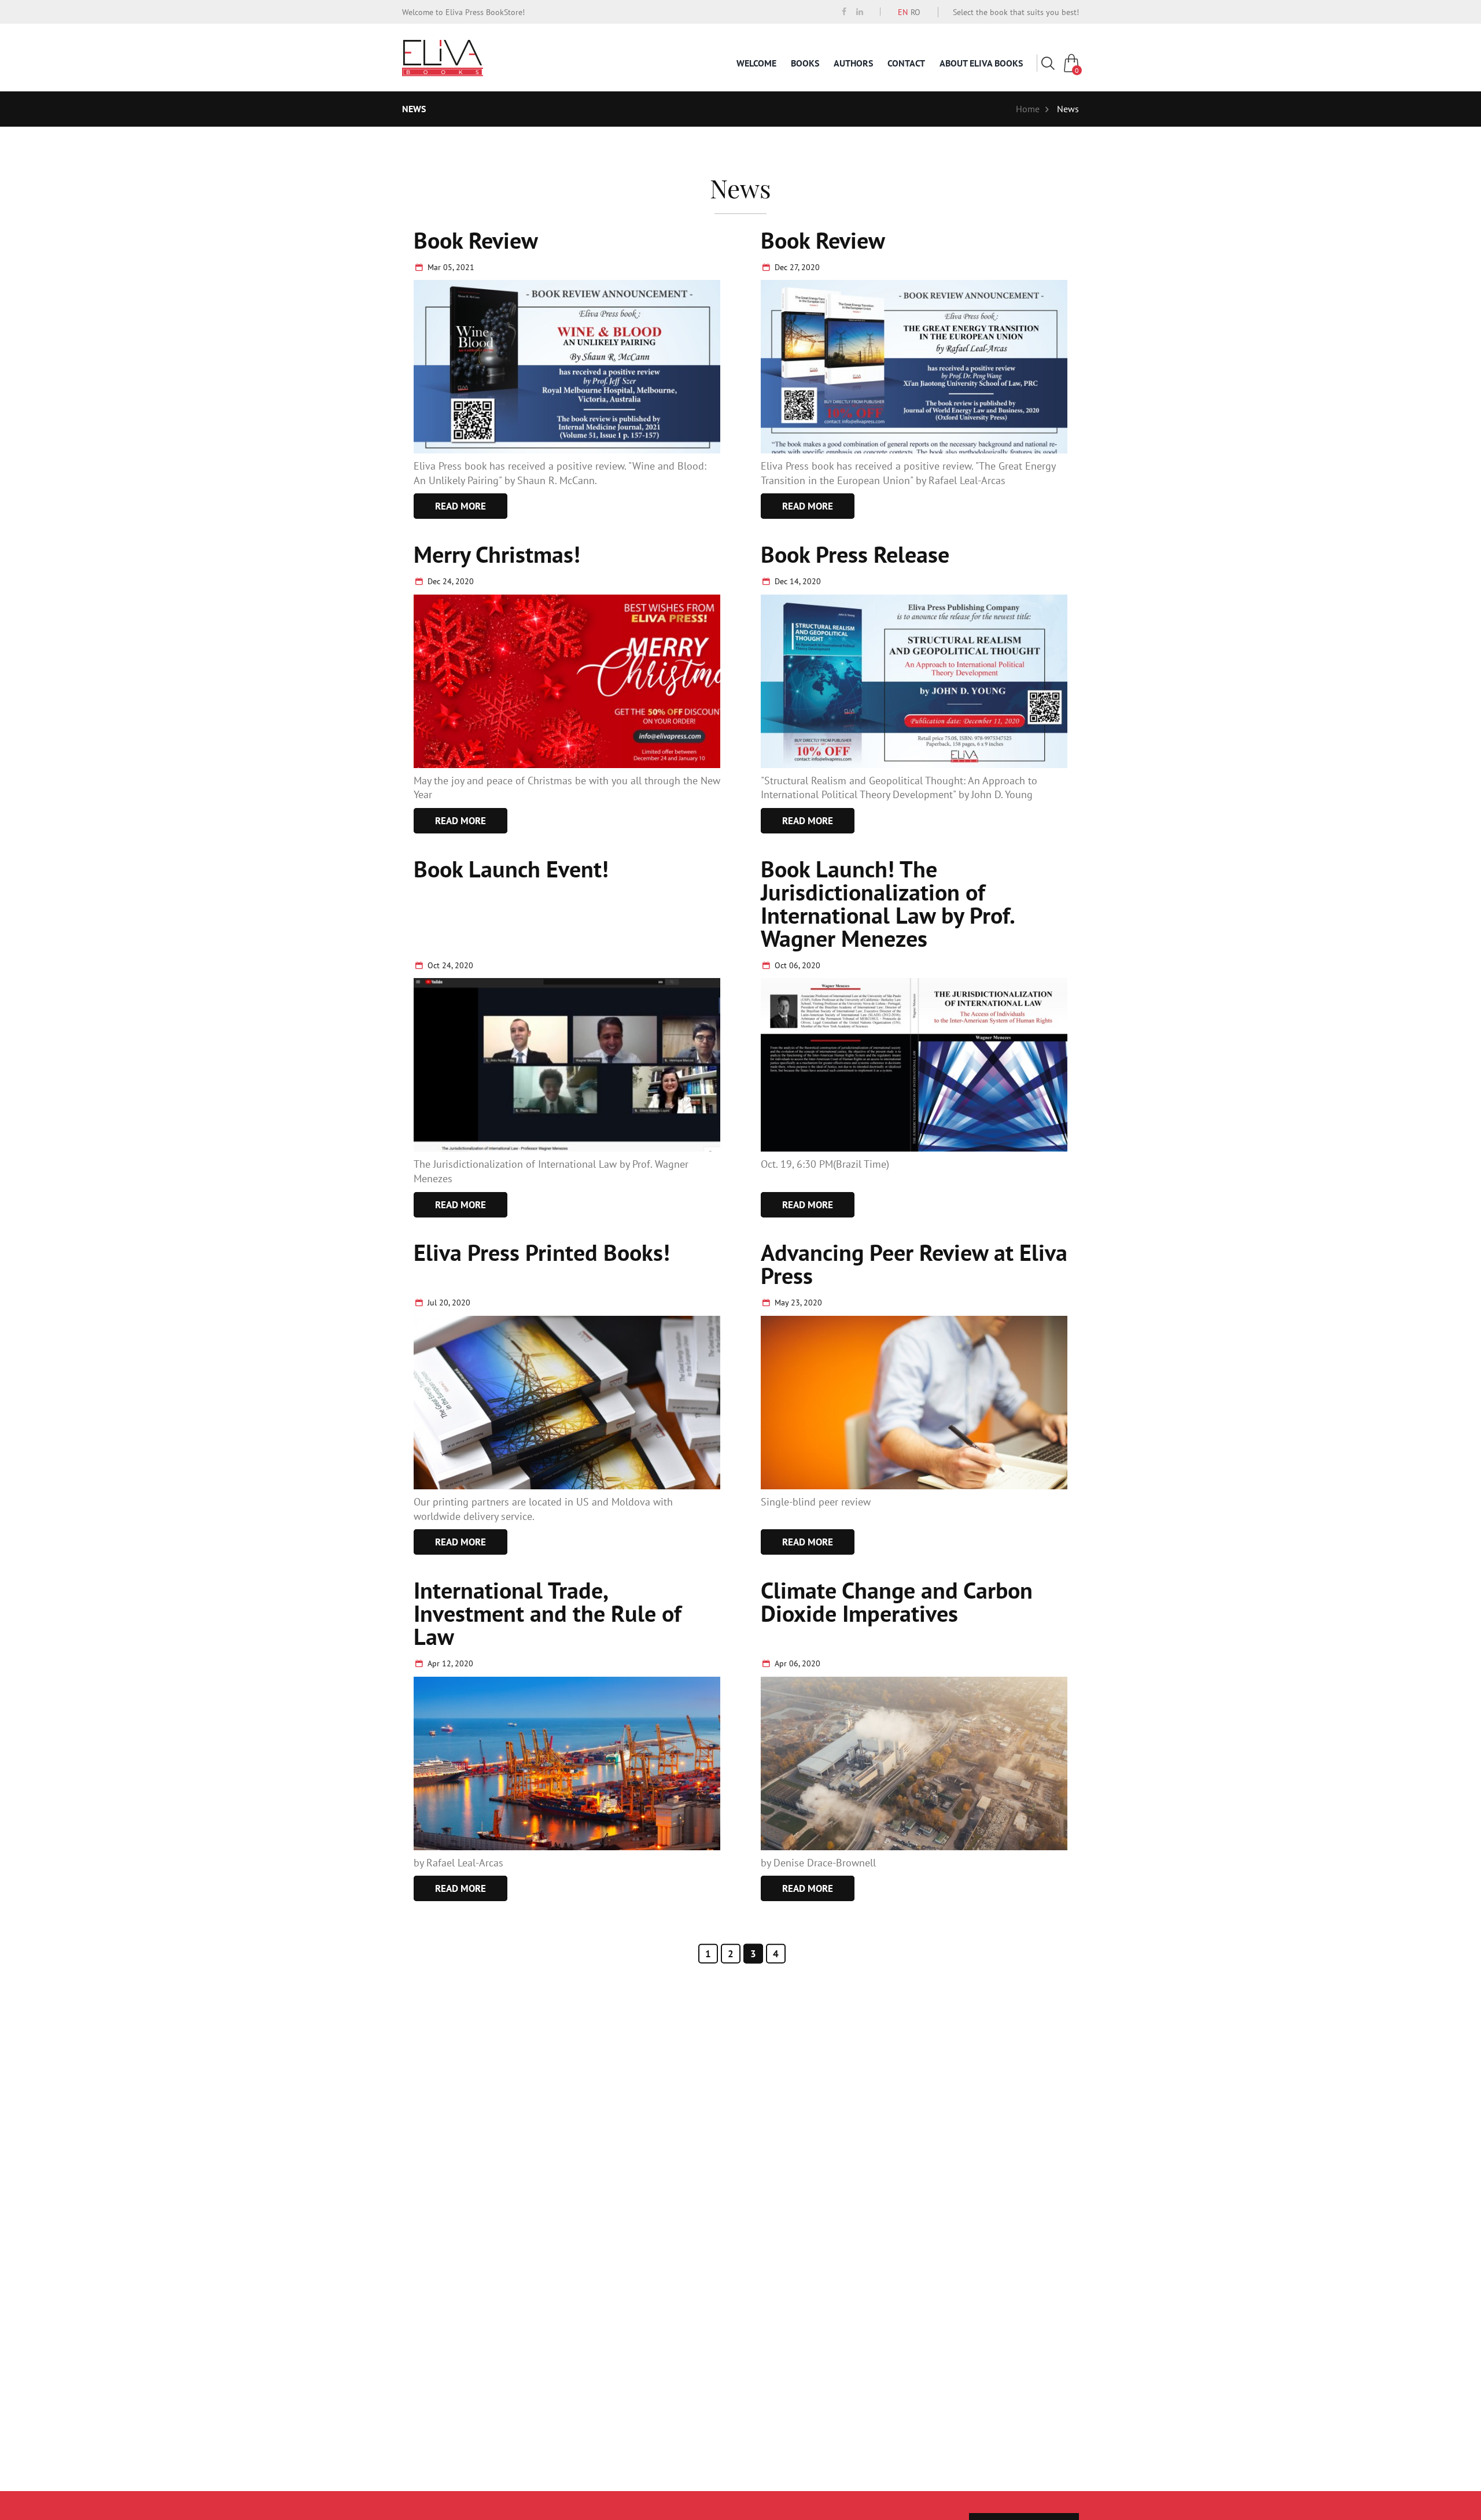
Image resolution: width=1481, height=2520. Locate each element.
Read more (460, 506)
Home (1028, 109)
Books (805, 63)
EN (903, 12)
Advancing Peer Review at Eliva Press (914, 1264)
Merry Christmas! (497, 554)
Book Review (476, 240)
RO (916, 12)
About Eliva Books (981, 63)
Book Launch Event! (511, 869)
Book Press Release (855, 554)
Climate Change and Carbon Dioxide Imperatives (897, 1602)
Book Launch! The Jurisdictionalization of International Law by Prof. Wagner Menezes (887, 903)
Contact (906, 63)
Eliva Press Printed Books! (542, 1252)
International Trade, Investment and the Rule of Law (548, 1613)
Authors (853, 63)
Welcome (756, 63)
